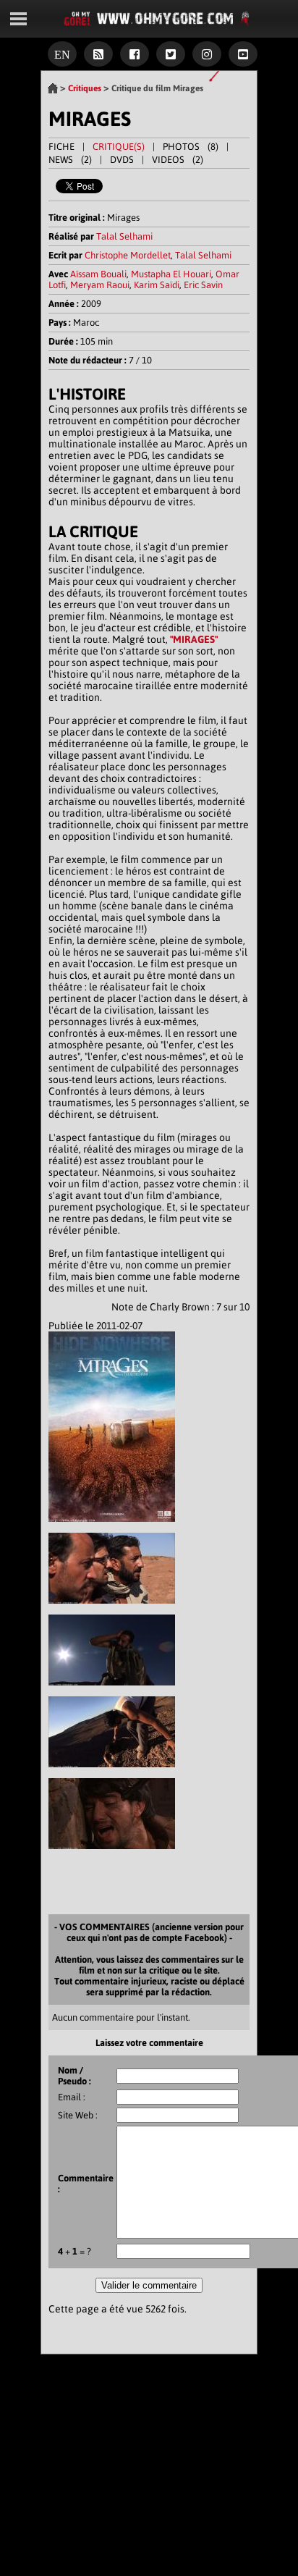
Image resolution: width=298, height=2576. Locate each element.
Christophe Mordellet (128, 255)
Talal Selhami (124, 236)
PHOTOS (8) (191, 147)
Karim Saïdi (157, 285)
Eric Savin (203, 285)
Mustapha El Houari (171, 274)
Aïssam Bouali (98, 274)
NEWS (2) (70, 160)
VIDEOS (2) (178, 160)
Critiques (85, 88)
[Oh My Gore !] (53, 88)
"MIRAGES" (194, 639)
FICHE (61, 147)
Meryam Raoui (100, 285)
